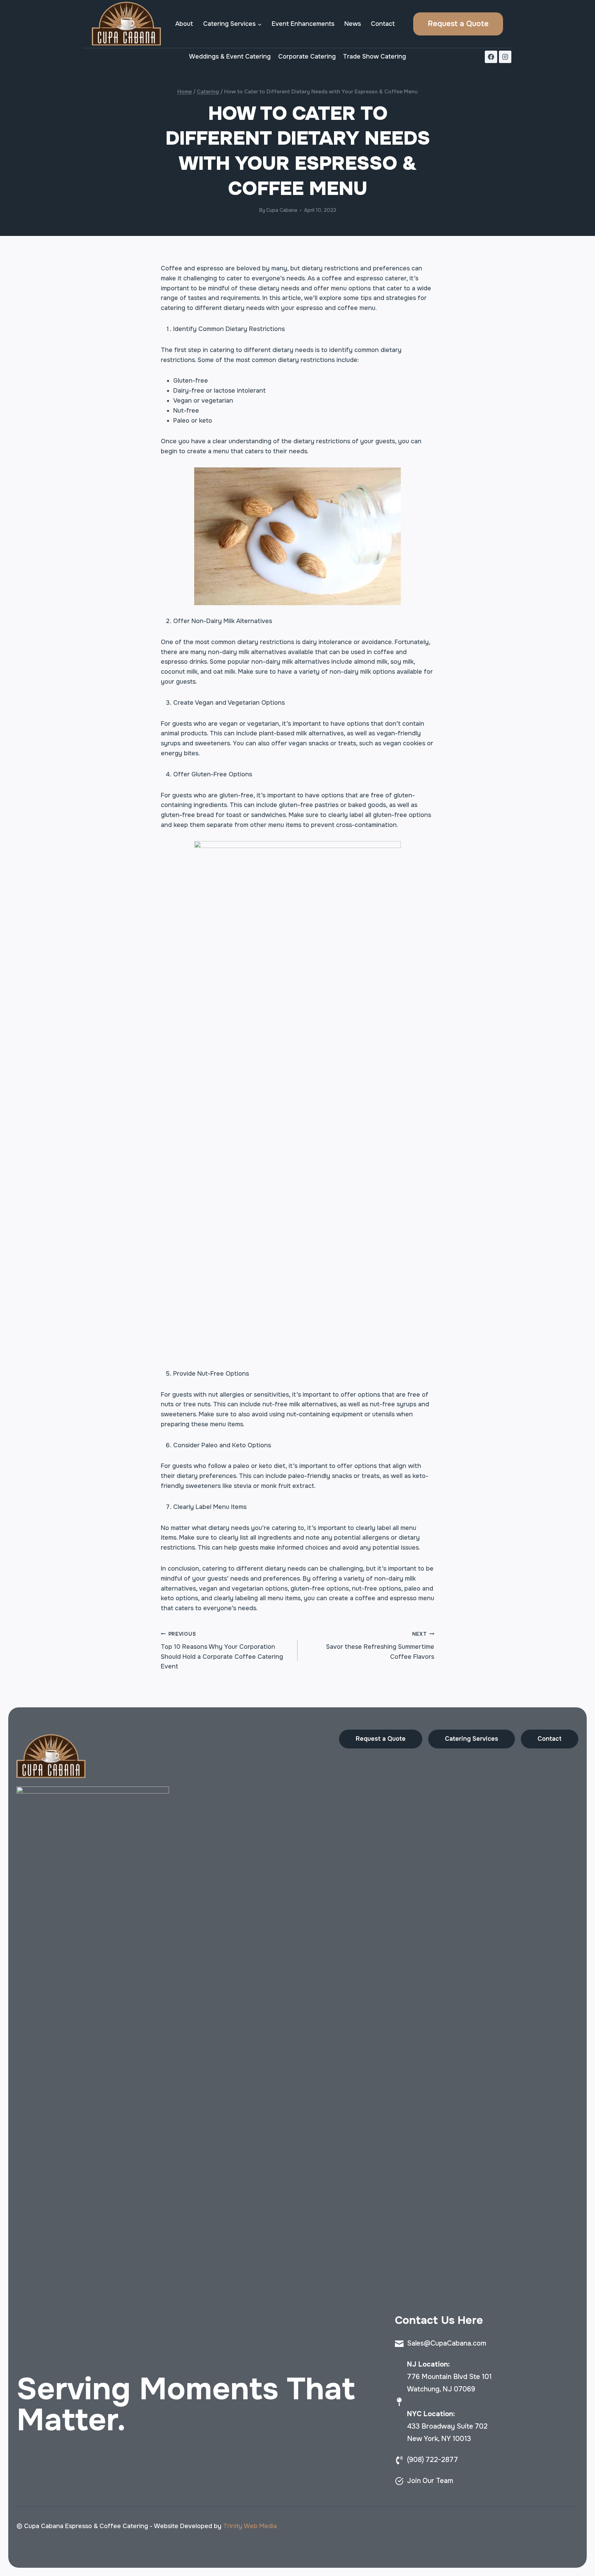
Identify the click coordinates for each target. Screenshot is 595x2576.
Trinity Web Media (250, 2526)
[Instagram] (505, 57)
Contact (383, 24)
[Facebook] (491, 57)
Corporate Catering (307, 56)
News (353, 24)
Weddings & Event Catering (230, 56)
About (184, 24)
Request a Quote (458, 24)
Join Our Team (430, 2481)
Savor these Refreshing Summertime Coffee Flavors (380, 1646)
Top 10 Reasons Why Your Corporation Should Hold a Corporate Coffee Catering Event (222, 1651)
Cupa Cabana (282, 210)
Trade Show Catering (374, 56)
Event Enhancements (303, 24)
